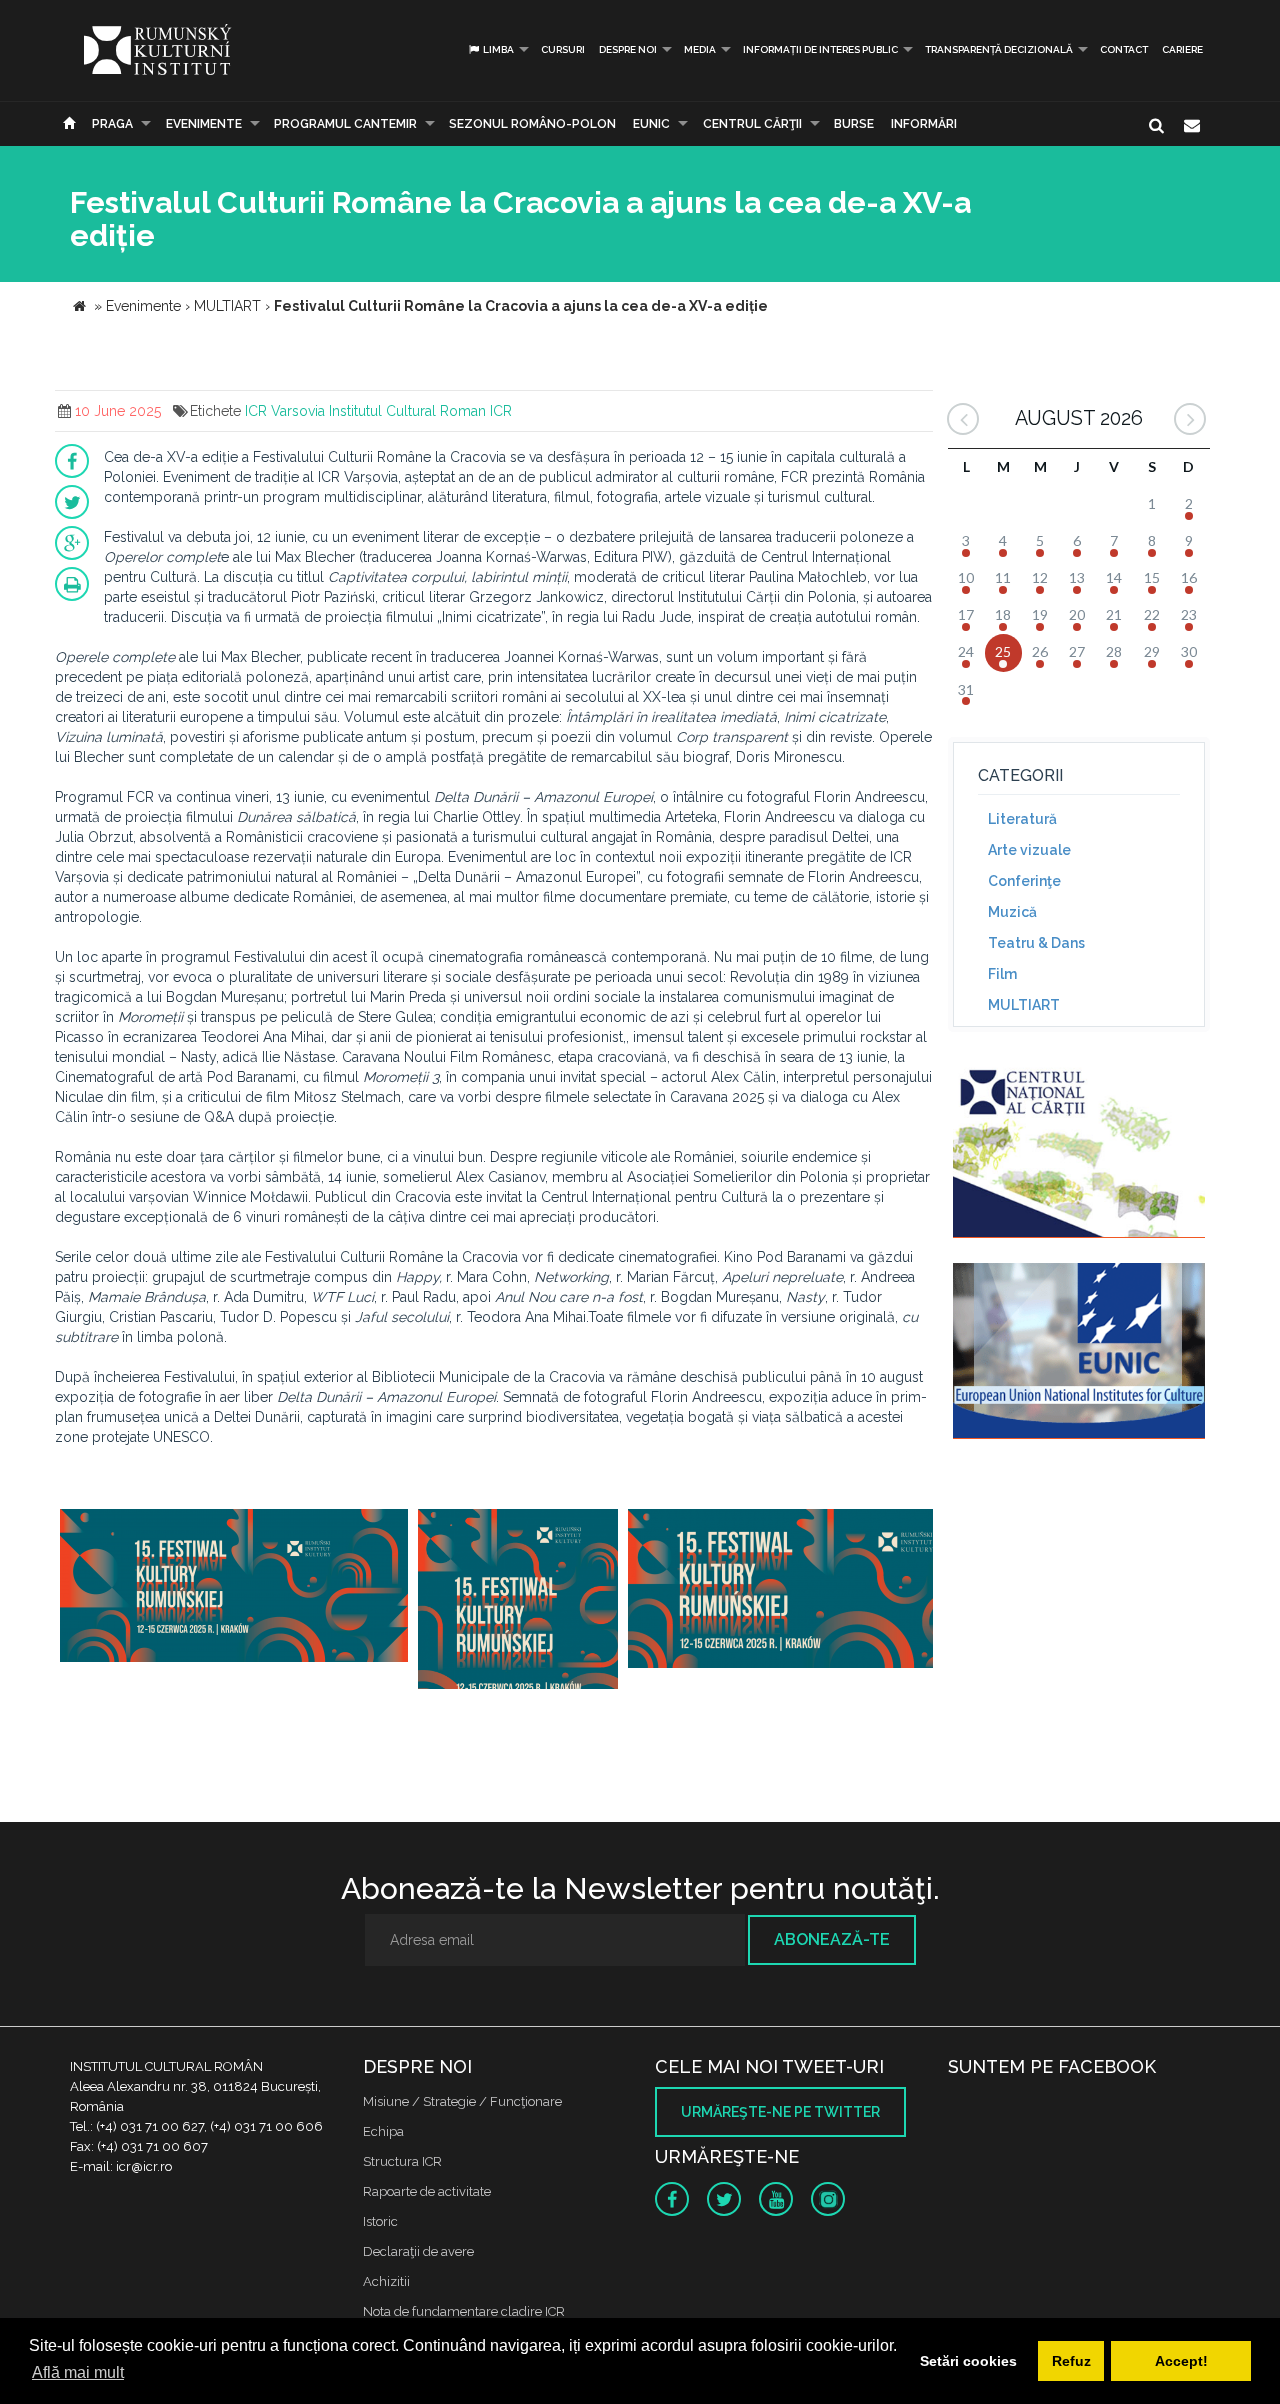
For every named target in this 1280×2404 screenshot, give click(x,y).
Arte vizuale (1029, 850)
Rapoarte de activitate (427, 2191)
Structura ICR (402, 2161)
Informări (924, 124)
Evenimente (204, 124)
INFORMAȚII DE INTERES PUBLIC (820, 49)
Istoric (380, 2221)
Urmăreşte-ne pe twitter (780, 2112)
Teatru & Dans (1036, 943)
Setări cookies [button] (968, 2361)
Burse (854, 124)
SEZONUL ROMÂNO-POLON (532, 124)
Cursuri (563, 49)
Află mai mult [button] (78, 2372)
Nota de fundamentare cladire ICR (464, 2311)
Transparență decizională (999, 49)
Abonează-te (832, 1939)
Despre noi (628, 49)
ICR (501, 411)
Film (1002, 974)
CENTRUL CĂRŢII (752, 124)
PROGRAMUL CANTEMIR (345, 124)
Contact (1124, 49)
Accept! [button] (1181, 2361)
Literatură (1022, 819)
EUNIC (651, 124)
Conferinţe (1024, 881)
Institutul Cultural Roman (407, 411)
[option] (234, 1597)
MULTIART (1024, 1005)
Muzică (1012, 912)
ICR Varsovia (285, 411)
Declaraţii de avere (418, 2251)
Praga (112, 124)
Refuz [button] (1071, 2361)
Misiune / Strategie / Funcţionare (462, 2101)
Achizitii (386, 2281)
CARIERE (1182, 49)
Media (700, 49)
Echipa (383, 2131)
